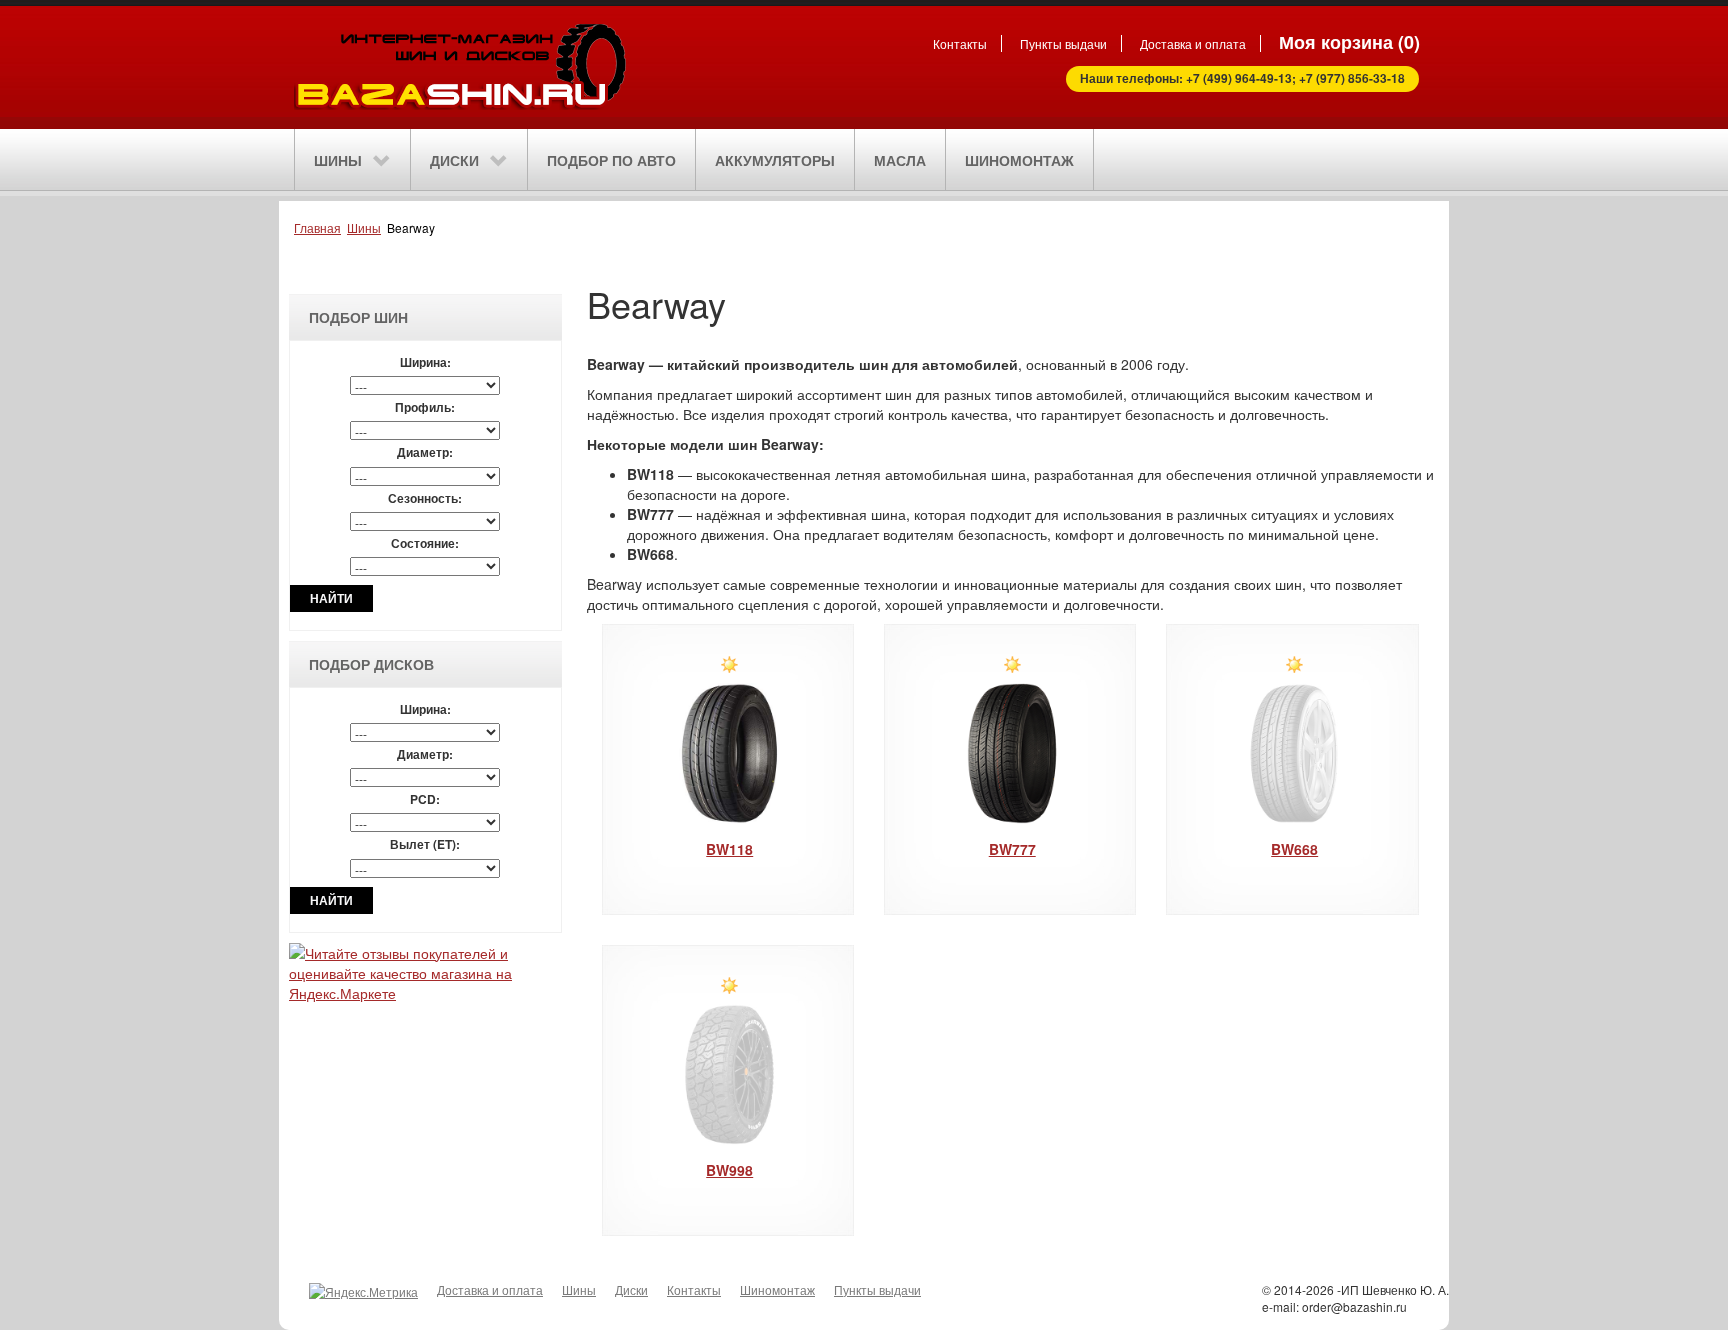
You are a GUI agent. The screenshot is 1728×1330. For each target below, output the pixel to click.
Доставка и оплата (1193, 43)
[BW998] (729, 1074)
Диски (631, 1289)
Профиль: (425, 407)
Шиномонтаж (777, 1289)
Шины (364, 227)
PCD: (425, 799)
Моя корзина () (1349, 42)
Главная (317, 227)
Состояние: (425, 543)
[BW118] (729, 753)
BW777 (1012, 849)
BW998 (729, 1170)
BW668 (1294, 849)
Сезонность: (425, 498)
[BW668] (1294, 753)
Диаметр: (425, 452)
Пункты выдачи (1063, 43)
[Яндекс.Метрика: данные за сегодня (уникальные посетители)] (363, 1291)
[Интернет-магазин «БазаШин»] (523, 64)
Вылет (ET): (425, 844)
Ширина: (425, 362)
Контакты (960, 43)
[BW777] (1012, 753)
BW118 (729, 849)
